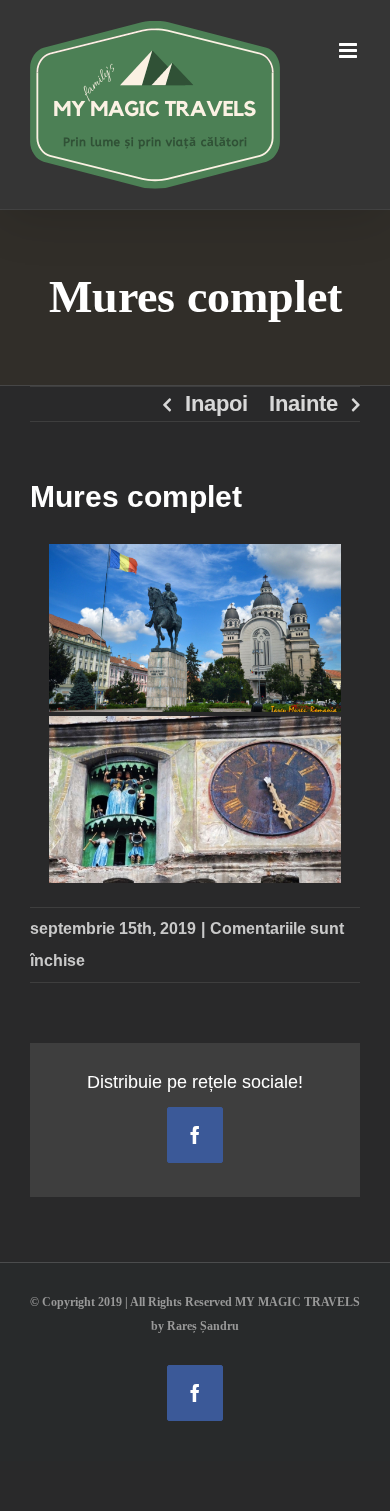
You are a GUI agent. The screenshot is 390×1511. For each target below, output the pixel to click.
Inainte (303, 403)
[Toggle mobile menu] (349, 50)
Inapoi (216, 403)
